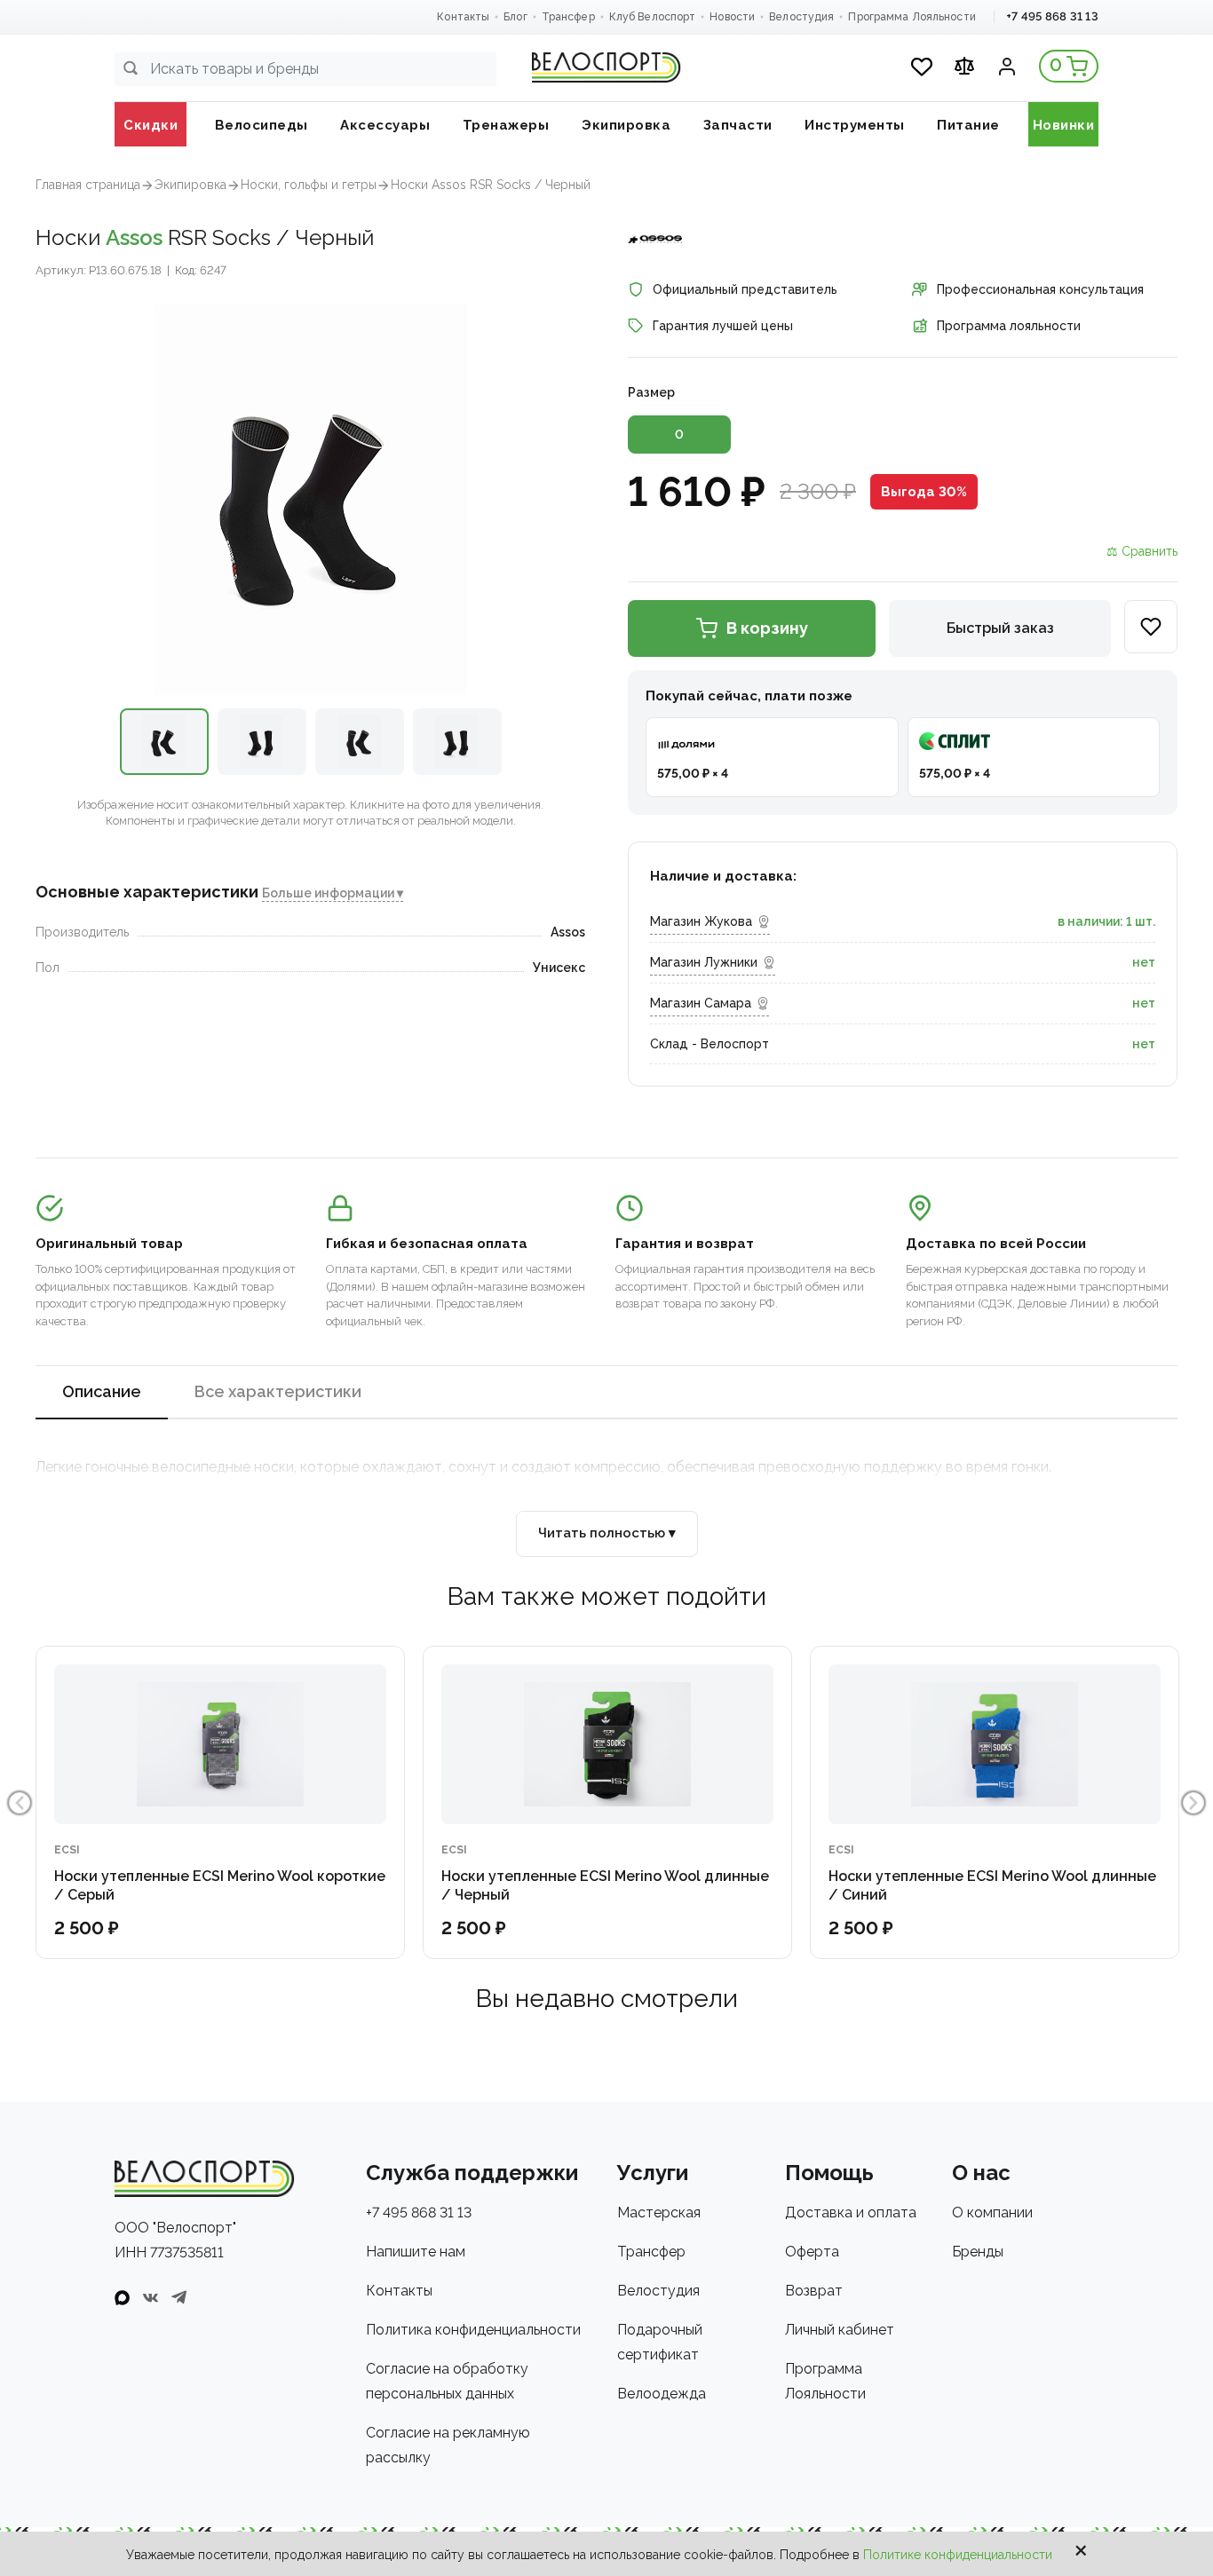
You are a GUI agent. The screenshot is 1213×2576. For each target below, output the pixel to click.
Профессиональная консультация (1040, 289)
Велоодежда (662, 2394)
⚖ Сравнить (1142, 551)
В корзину (767, 628)
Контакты (463, 17)
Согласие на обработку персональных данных (447, 2381)
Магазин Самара (701, 1003)
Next (1193, 1803)
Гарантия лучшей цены (723, 326)
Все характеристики (278, 1391)
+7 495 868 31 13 (1052, 16)
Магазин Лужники (704, 962)
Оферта (812, 2252)
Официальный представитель (745, 289)
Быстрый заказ (1000, 628)
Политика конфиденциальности (473, 2330)
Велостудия (801, 17)
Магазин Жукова (701, 921)
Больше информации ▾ (333, 894)
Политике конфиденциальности (958, 2555)
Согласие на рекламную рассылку (448, 2445)
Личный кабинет (840, 2330)
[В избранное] (1151, 627)
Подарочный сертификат (660, 2342)
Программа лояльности (1009, 326)
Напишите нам (416, 2252)
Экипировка (190, 185)
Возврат (814, 2291)
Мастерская (659, 2213)
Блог (515, 17)
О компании (992, 2213)
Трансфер (568, 17)
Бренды (978, 2252)
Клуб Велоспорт (653, 17)
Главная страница (88, 185)
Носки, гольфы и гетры (309, 185)
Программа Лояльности (912, 17)
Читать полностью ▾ (607, 1533)
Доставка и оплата (851, 2213)
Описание (102, 1391)
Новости (732, 17)
